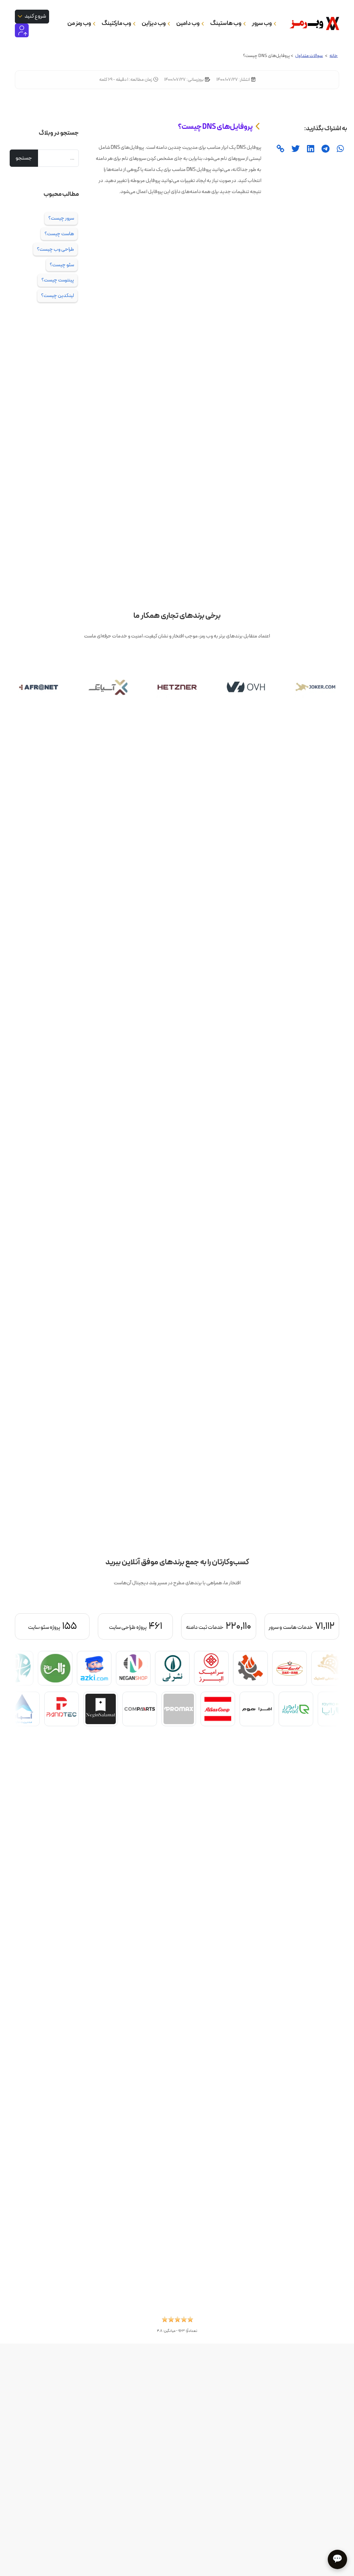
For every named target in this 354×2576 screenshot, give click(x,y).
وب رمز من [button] (80, 23)
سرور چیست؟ (61, 218)
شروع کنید (35, 16)
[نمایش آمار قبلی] (315, 1626)
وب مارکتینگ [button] (117, 23)
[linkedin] (310, 149)
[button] (177, 2321)
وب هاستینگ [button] (226, 23)
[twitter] (295, 149)
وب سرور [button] (262, 23)
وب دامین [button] (188, 23)
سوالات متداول (309, 56)
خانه (334, 56)
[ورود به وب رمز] (22, 30)
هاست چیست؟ (59, 234)
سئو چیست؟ (62, 265)
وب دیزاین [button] (154, 23)
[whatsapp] (339, 149)
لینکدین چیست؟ (58, 296)
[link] (280, 149)
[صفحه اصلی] (312, 23)
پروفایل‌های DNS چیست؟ (215, 127)
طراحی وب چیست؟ (55, 249)
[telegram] (325, 149)
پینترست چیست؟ (58, 280)
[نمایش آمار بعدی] (39, 1626)
